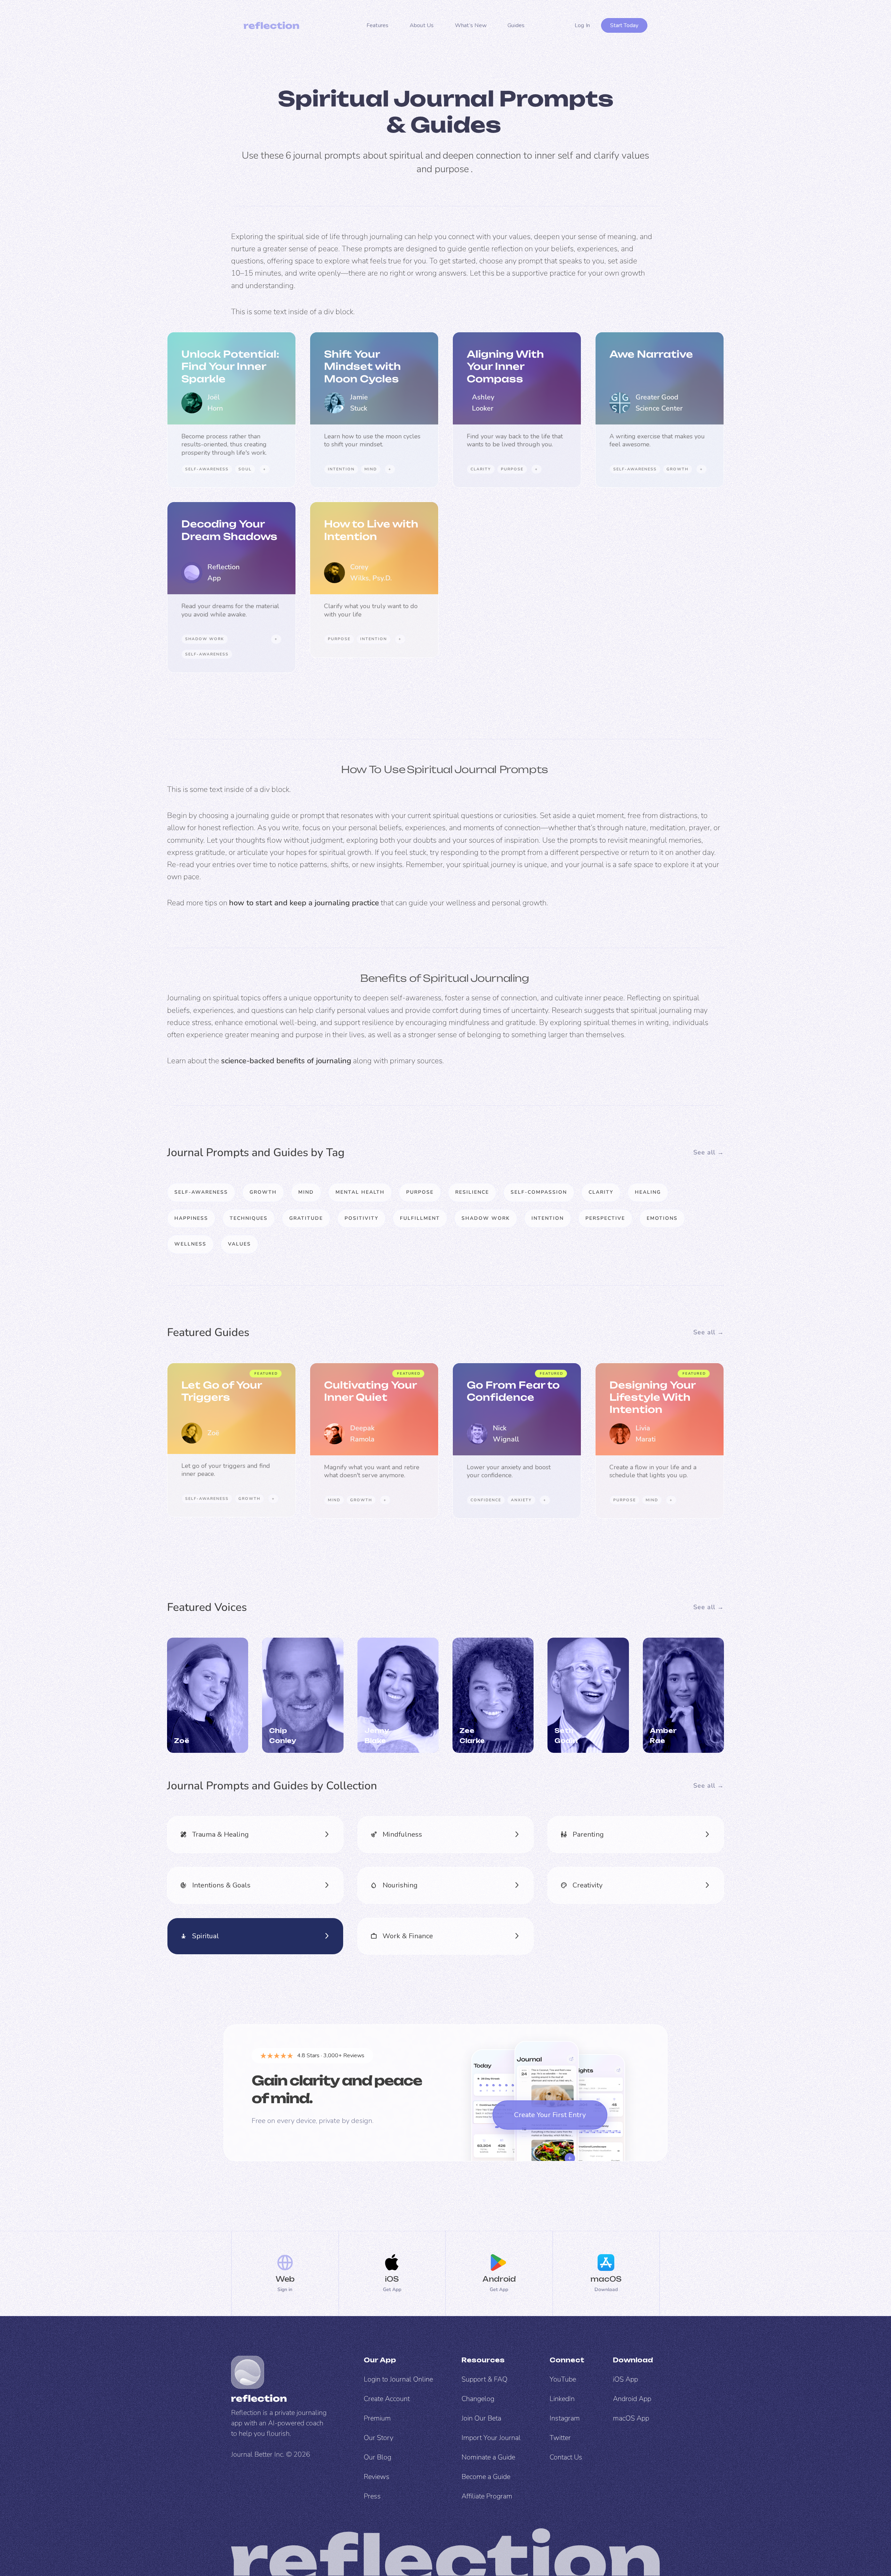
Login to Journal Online (398, 2379)
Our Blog (377, 2457)
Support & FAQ (484, 2379)
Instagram (565, 2418)
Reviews (377, 2477)
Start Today (624, 25)
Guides (516, 25)
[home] (271, 25)
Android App (632, 2399)
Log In (582, 25)
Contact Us (566, 2457)
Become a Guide (486, 2477)
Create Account (387, 2399)
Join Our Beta (481, 2418)
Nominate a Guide (488, 2457)
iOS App (625, 2379)
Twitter (560, 2438)
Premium (377, 2418)
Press (372, 2496)
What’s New (471, 25)
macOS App (631, 2418)
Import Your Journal (491, 2438)
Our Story (379, 2438)
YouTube (563, 2379)
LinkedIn (562, 2399)
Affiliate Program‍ (487, 2496)
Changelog (478, 2399)
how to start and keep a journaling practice (304, 903)
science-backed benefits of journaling (286, 1061)
